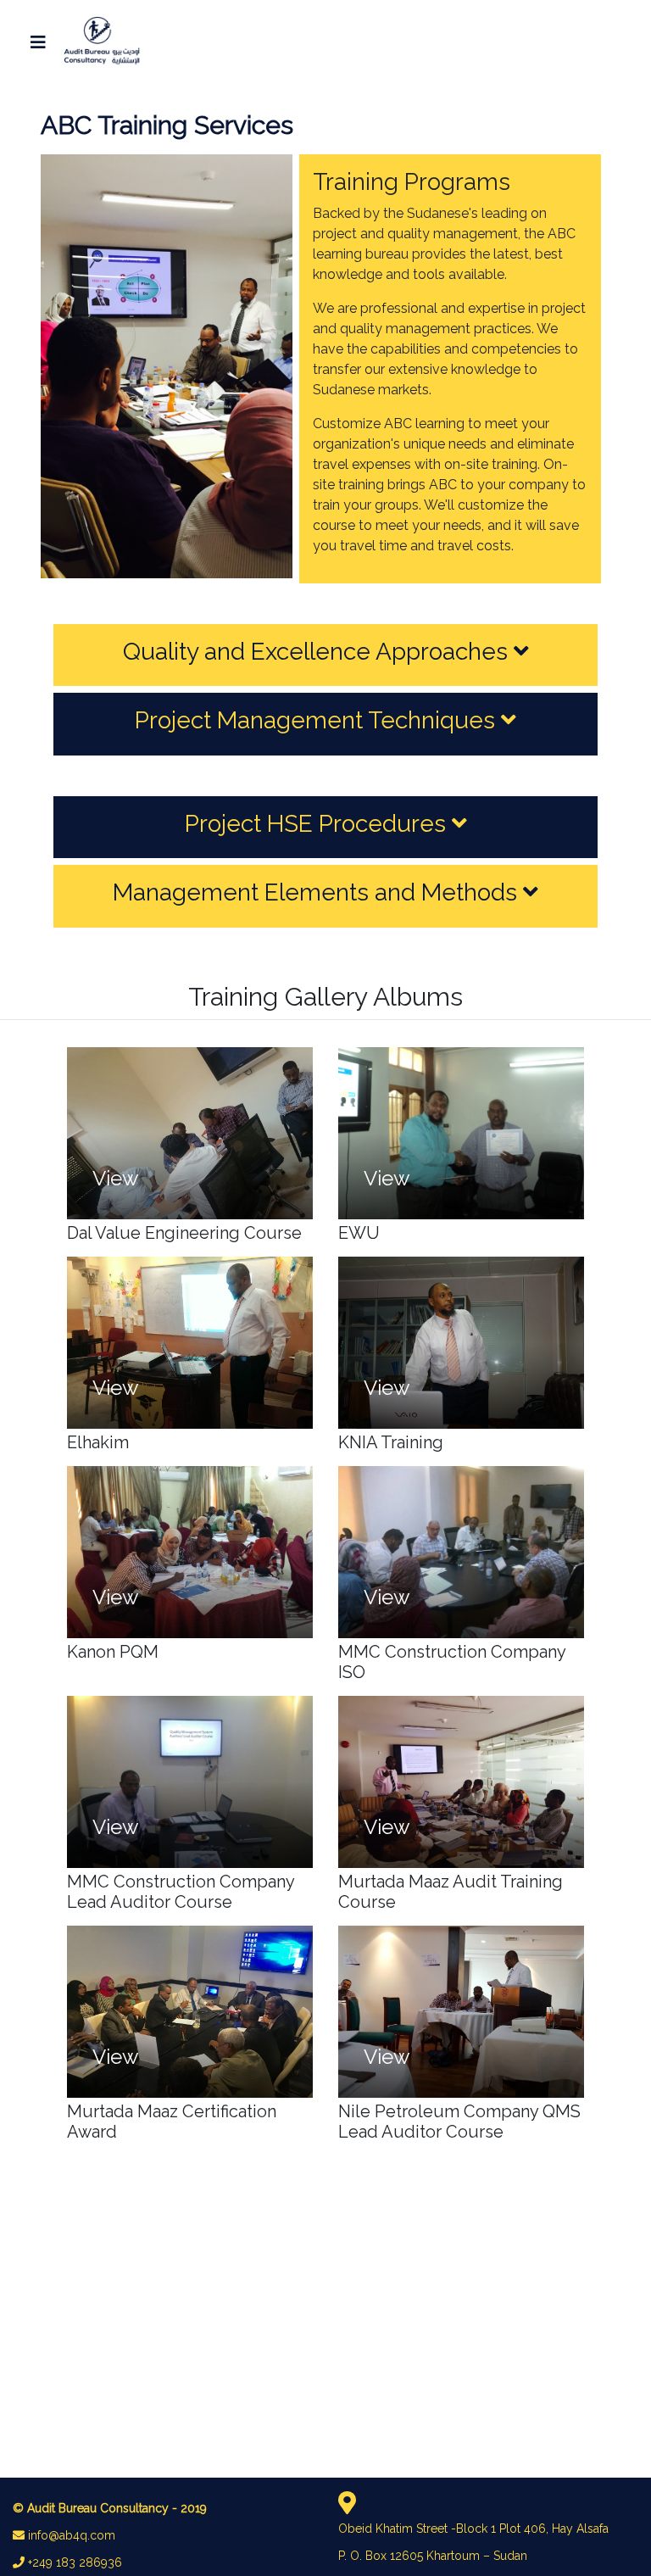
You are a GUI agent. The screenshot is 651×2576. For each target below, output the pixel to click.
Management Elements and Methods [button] (318, 892)
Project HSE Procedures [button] (318, 824)
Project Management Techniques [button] (318, 720)
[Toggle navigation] (38, 42)
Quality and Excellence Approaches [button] (318, 652)
